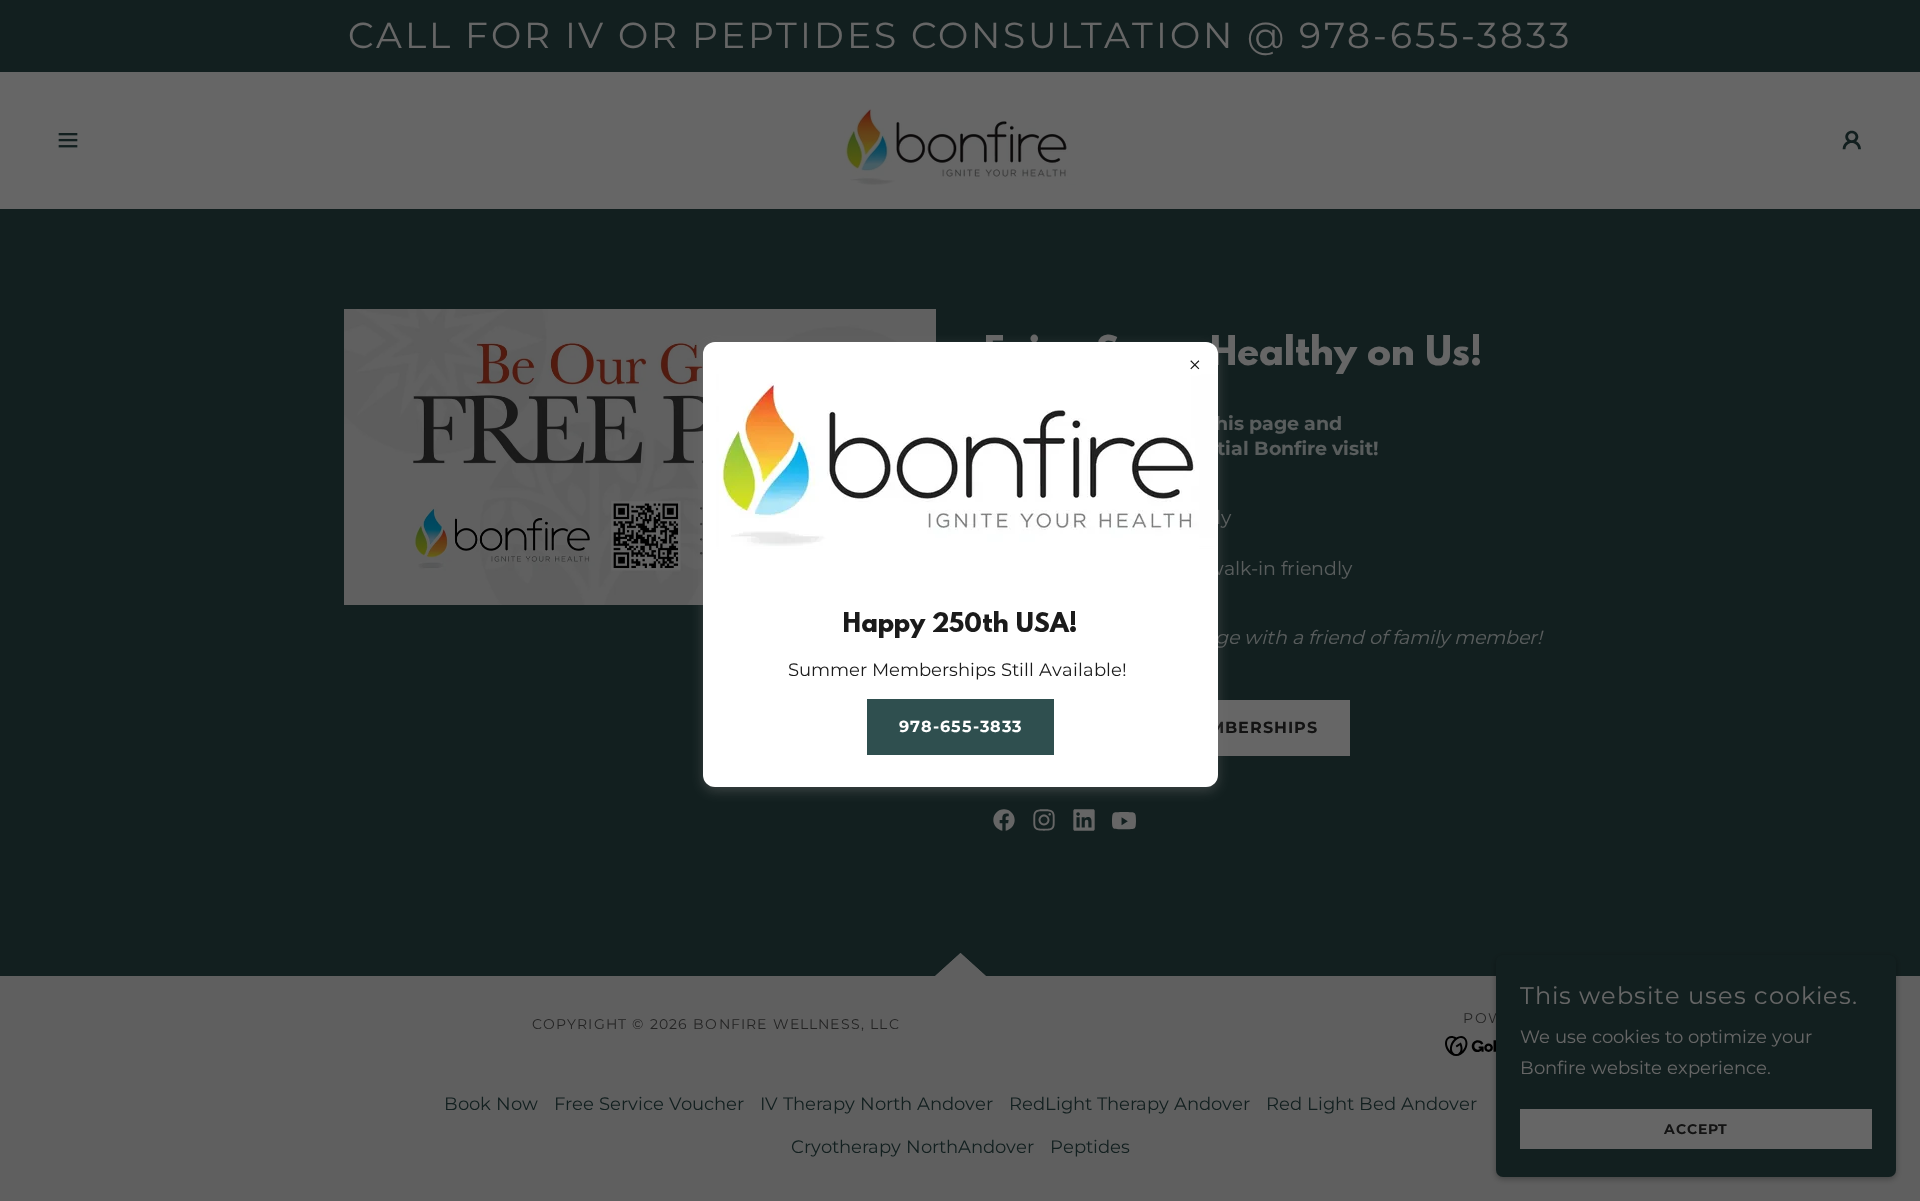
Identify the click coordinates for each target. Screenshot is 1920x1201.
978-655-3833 (960, 726)
